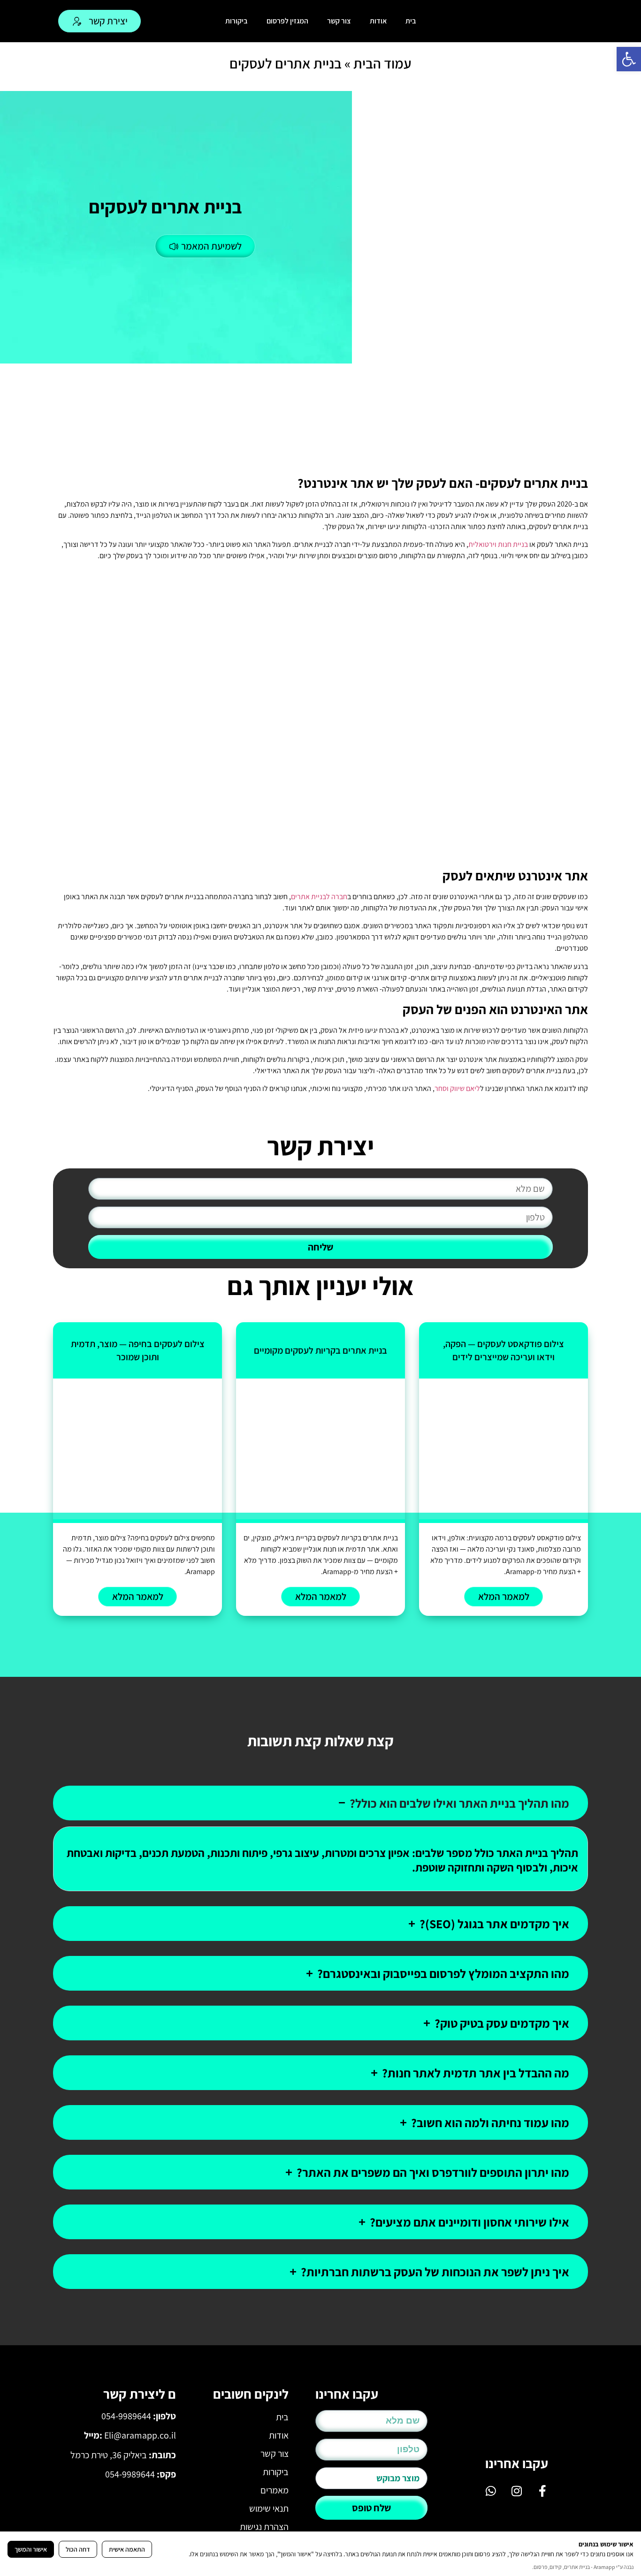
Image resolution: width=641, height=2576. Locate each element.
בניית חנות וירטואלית (498, 544)
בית (411, 21)
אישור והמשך (31, 2549)
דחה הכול (78, 2549)
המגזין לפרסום (287, 21)
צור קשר (339, 21)
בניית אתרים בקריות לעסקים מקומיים (320, 1350)
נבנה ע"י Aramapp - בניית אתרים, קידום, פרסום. (583, 2567)
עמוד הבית (382, 63)
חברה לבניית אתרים (319, 897)
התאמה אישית (127, 2549)
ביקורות (237, 21)
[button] (629, 59)
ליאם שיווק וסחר (457, 1088)
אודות (378, 21)
